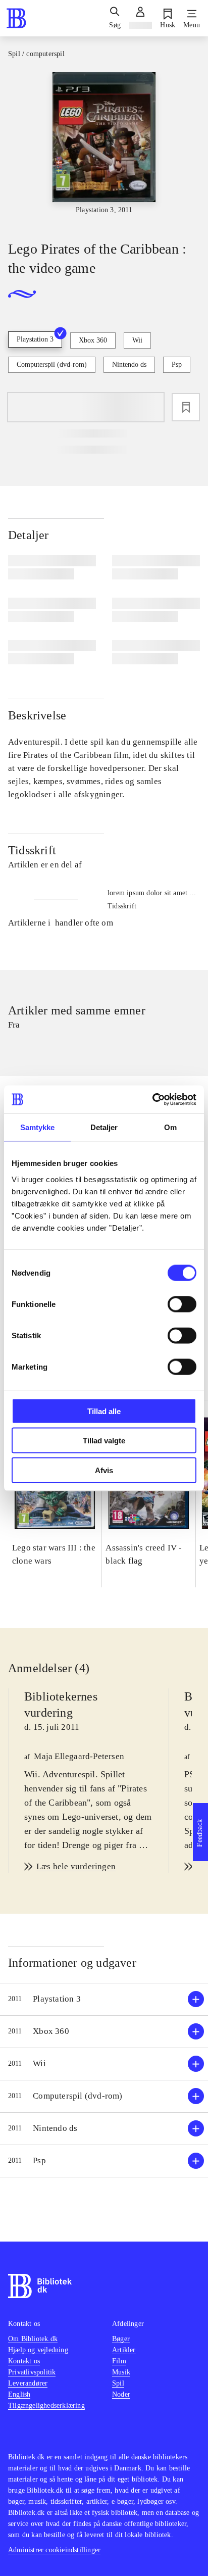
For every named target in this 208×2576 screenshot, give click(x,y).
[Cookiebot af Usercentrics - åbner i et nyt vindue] (152, 1099)
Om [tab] (170, 1127)
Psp (177, 364)
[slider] (104, 148)
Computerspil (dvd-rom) (52, 364)
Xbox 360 (93, 340)
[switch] (182, 1304)
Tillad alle (104, 1411)
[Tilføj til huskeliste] (186, 407)
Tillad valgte (104, 1441)
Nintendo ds (129, 364)
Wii (137, 340)
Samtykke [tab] (38, 1127)
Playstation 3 (35, 339)
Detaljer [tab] (104, 1127)
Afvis (104, 1470)
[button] (104, 1999)
